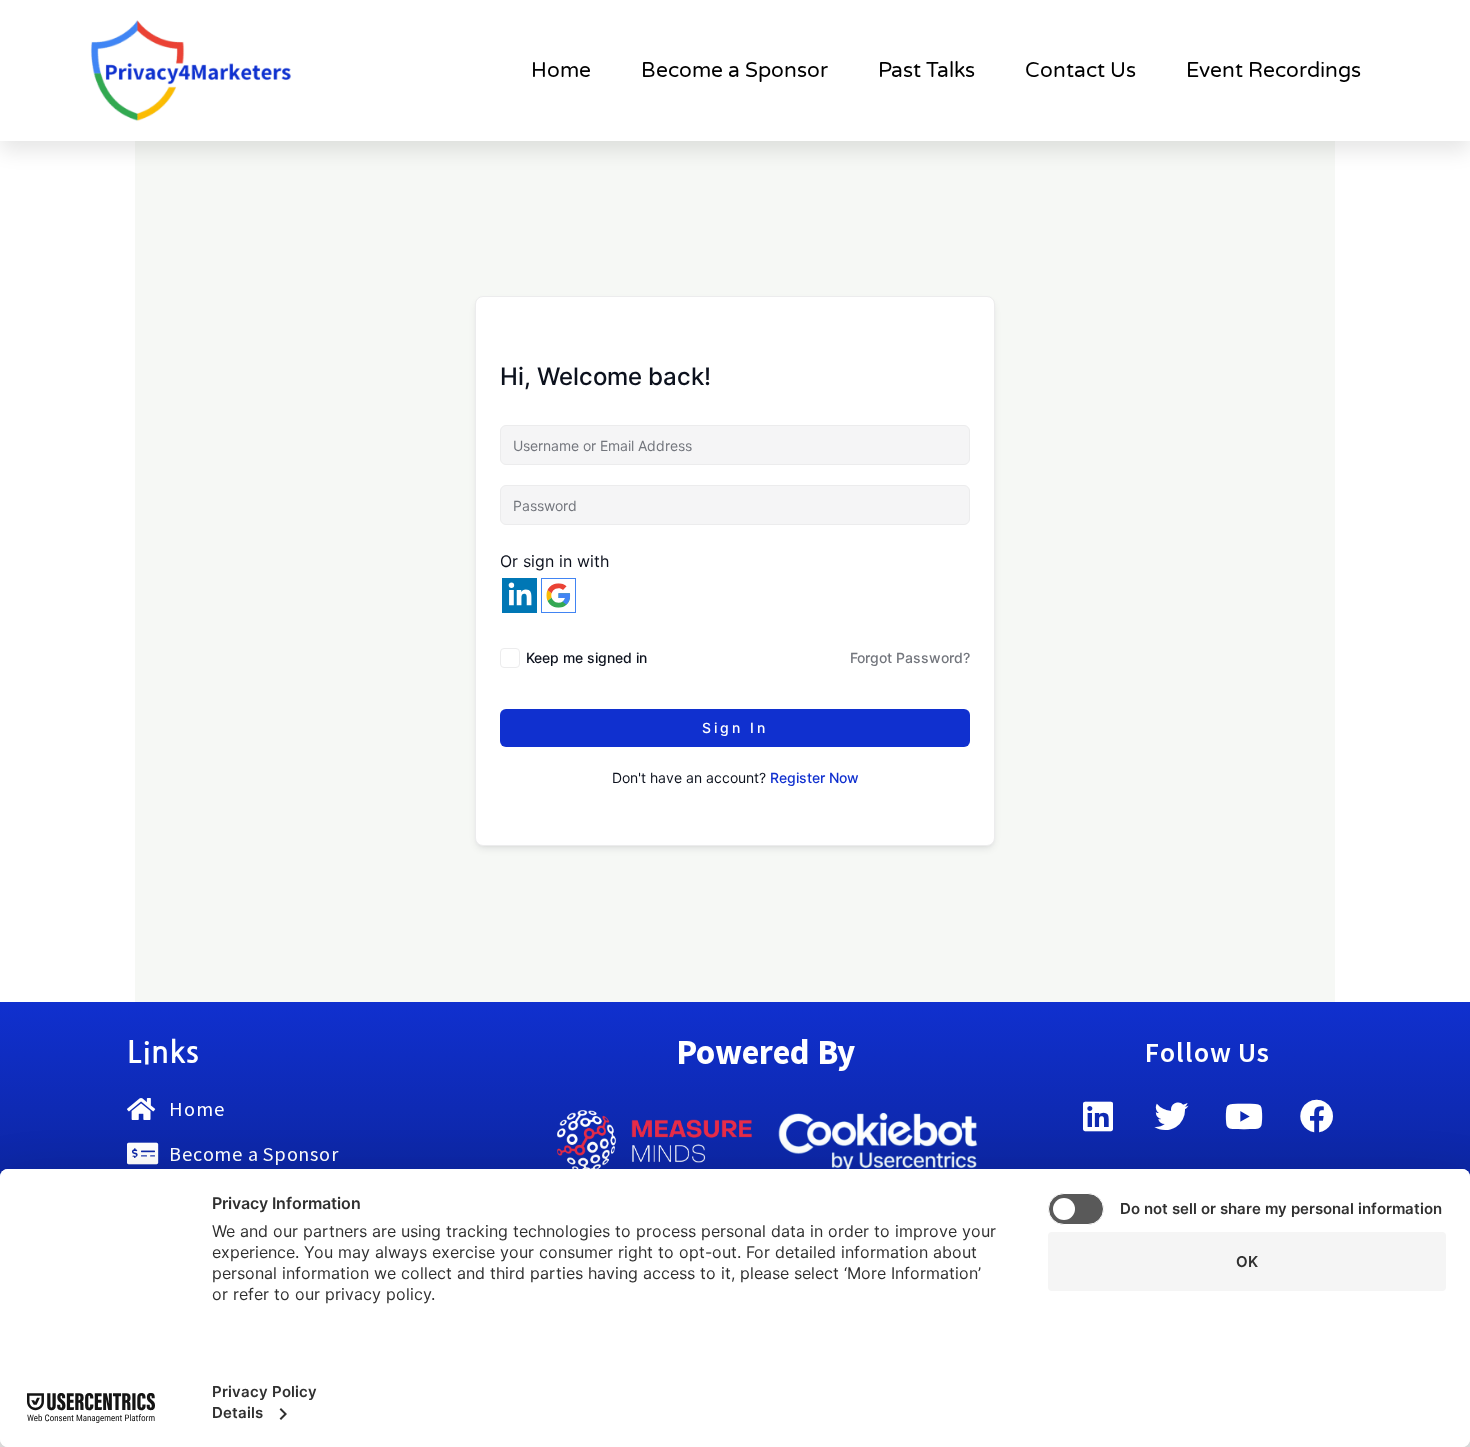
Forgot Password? (910, 657)
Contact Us (1080, 70)
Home (561, 70)
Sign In (735, 727)
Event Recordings (1273, 70)
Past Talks (926, 70)
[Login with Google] (558, 595)
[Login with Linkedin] (519, 595)
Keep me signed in (586, 657)
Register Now (814, 777)
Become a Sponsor (734, 70)
